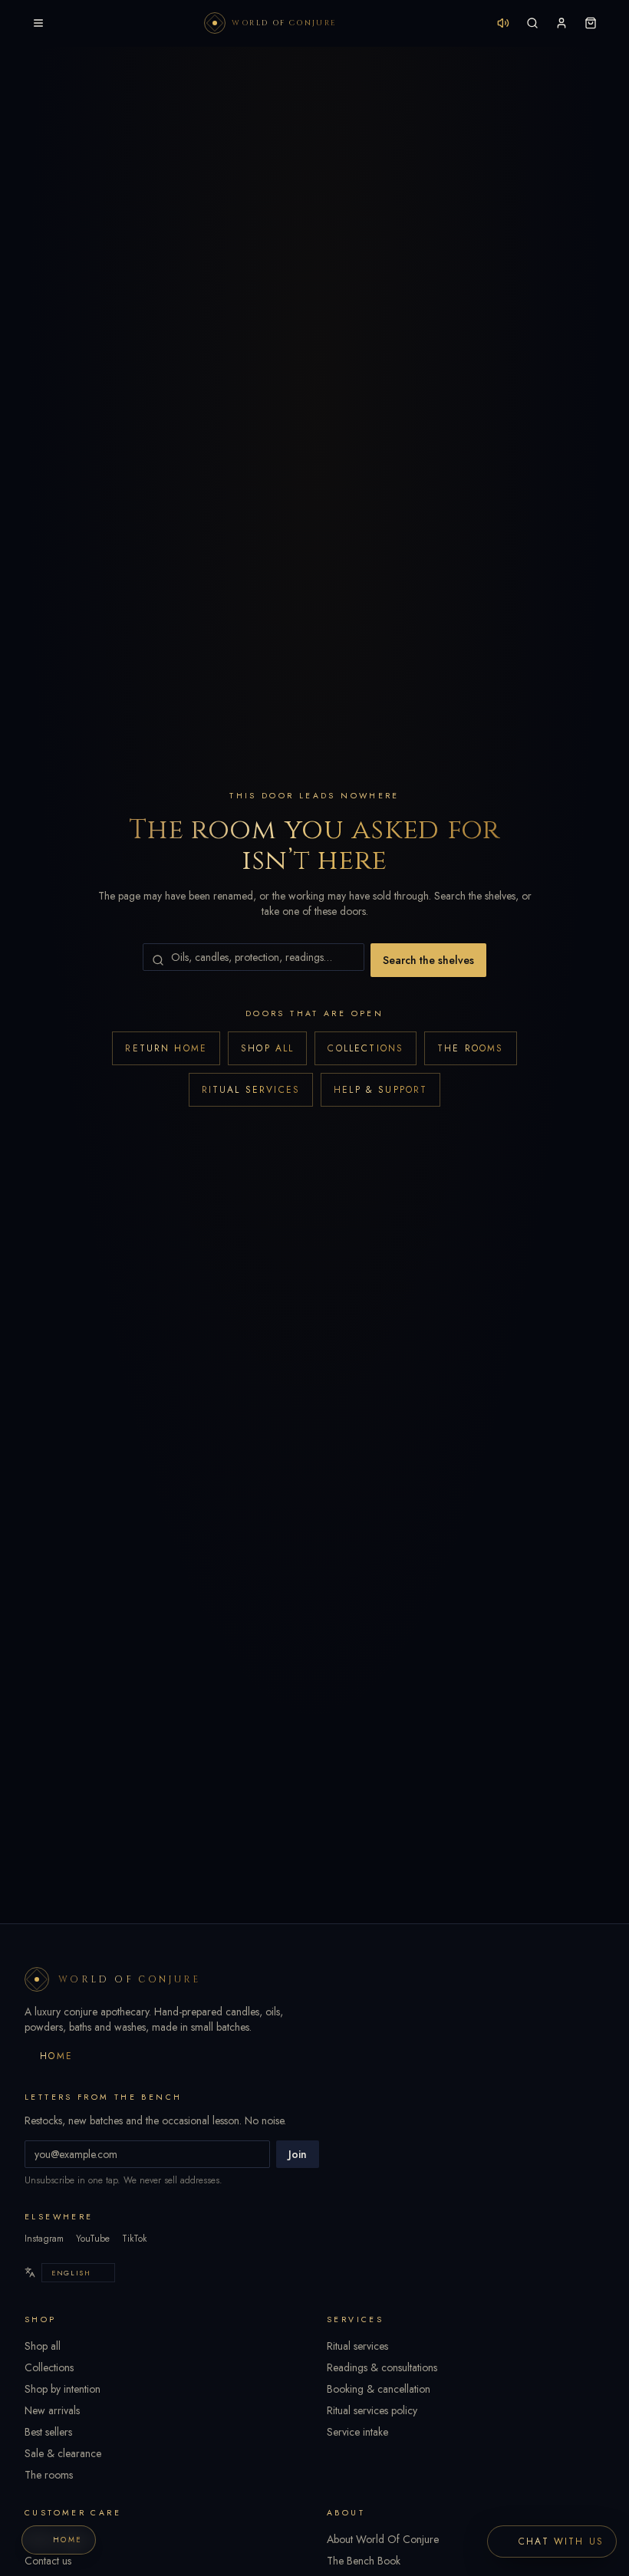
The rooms (470, 1048)
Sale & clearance (63, 2453)
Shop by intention (63, 2389)
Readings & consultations (382, 2367)
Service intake (357, 2432)
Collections (366, 1048)
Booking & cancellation (379, 2389)
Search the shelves (428, 960)
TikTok (134, 2239)
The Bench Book (364, 2561)
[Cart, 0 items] (591, 23)
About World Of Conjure (383, 2539)
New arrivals (52, 2410)
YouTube (93, 2239)
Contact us (48, 2561)
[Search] (532, 23)
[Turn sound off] (503, 23)
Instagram (44, 2239)
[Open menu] (38, 23)
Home (57, 2056)
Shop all (267, 1048)
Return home (166, 1048)
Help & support (380, 1090)
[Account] (561, 23)
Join (298, 2154)
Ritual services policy (372, 2410)
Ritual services (251, 1090)
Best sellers (48, 2432)
